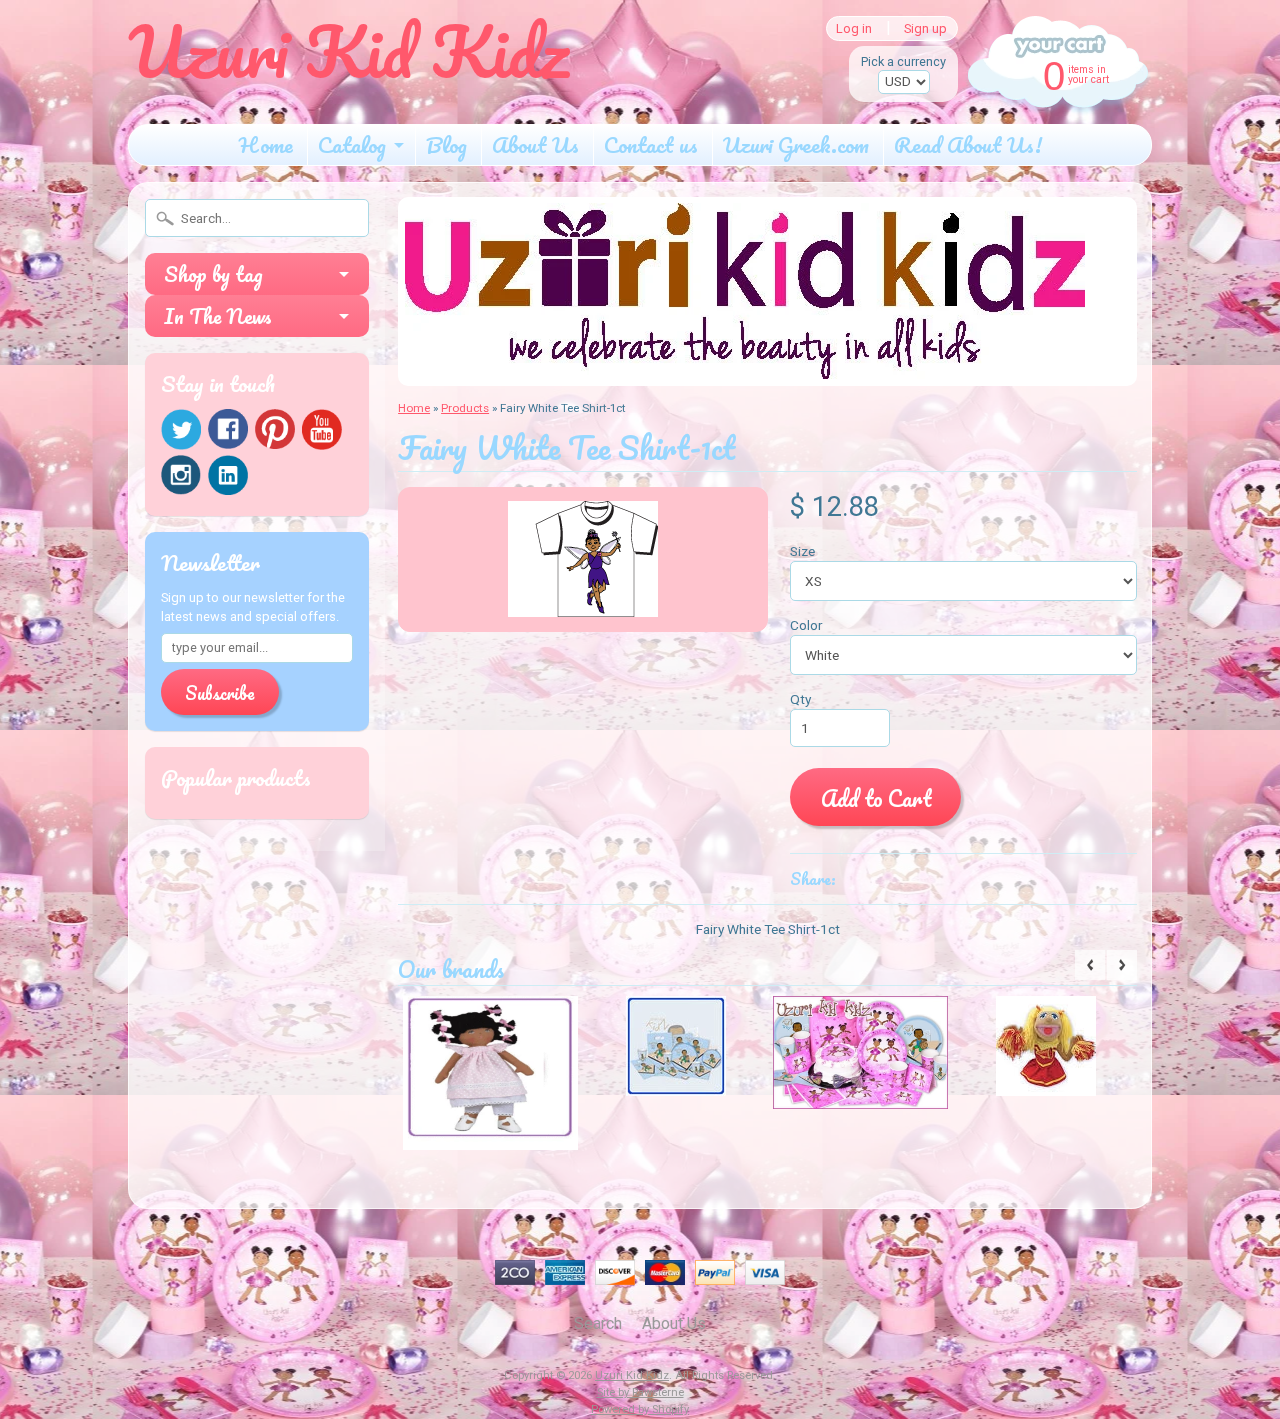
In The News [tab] (218, 316)
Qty (800, 699)
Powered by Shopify (640, 1409)
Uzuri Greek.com (796, 144)
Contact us (651, 144)
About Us (535, 144)
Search (598, 1323)
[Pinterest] (275, 429)
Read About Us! (968, 144)
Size (802, 551)
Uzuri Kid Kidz (632, 1375)
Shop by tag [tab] (213, 274)
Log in (854, 28)
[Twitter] (181, 429)
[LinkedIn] (228, 475)
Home (266, 144)
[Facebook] (228, 429)
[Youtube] (322, 429)
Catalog (352, 144)
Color (806, 625)
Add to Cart (876, 798)
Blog (446, 144)
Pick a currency (903, 61)
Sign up (925, 28)
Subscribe (220, 693)
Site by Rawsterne (640, 1392)
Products (465, 408)
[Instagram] (181, 475)
